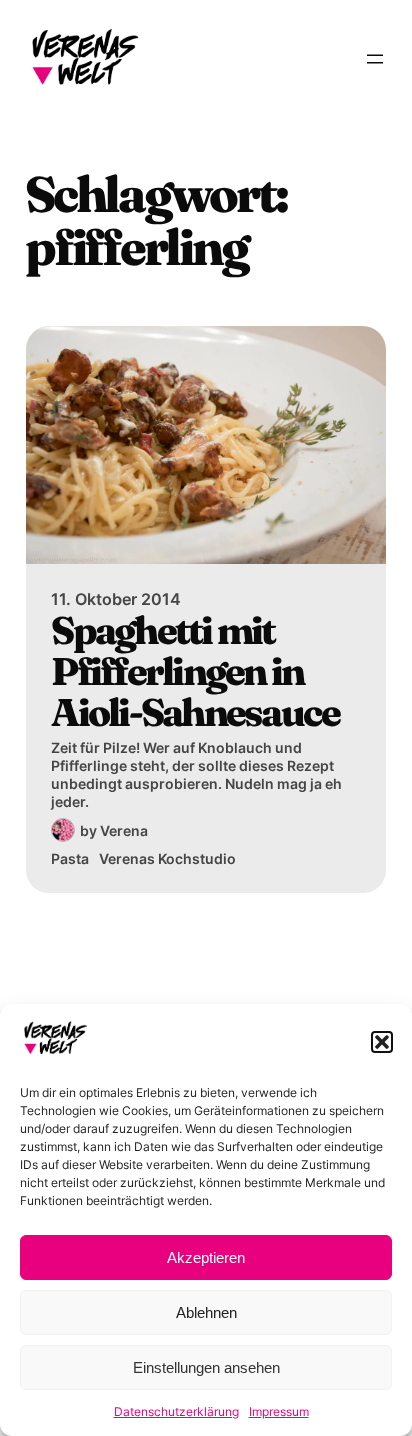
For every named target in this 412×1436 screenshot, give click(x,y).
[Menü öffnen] (375, 59)
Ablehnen (206, 1312)
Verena (124, 830)
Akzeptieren (206, 1257)
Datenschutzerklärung (176, 1411)
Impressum (279, 1411)
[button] (382, 1042)
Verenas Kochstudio (167, 858)
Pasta (70, 858)
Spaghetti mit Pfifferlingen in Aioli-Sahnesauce (195, 671)
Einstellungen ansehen (206, 1367)
